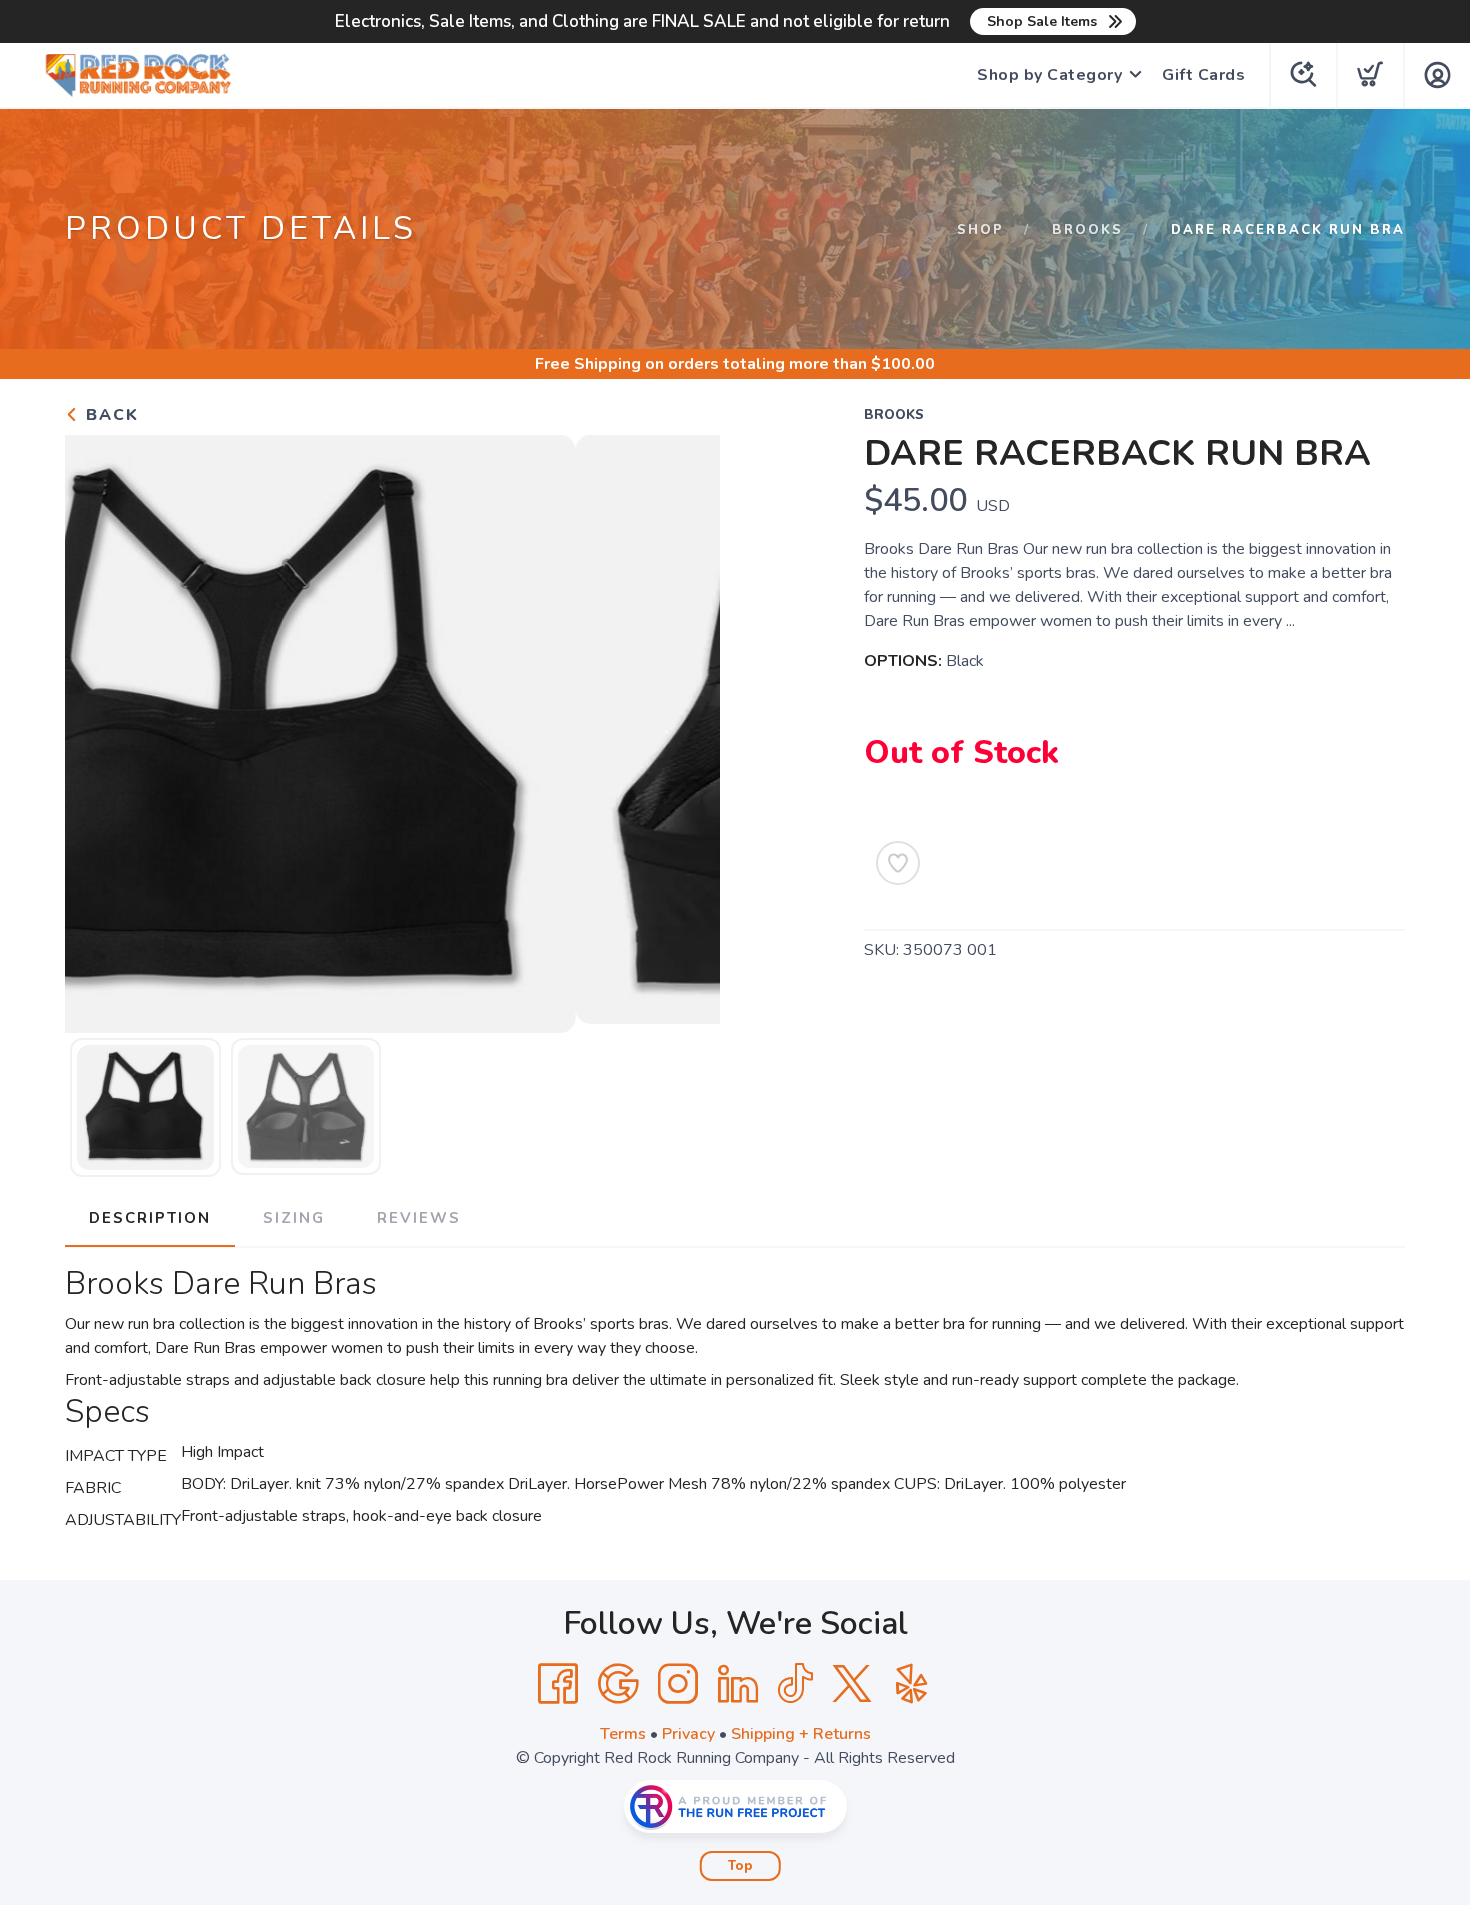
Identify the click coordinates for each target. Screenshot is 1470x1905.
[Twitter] (852, 1684)
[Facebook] (558, 1684)
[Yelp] (912, 1684)
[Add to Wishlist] (898, 863)
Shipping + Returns (801, 1734)
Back (109, 415)
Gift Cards (1203, 75)
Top (740, 1866)
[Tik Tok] (795, 1684)
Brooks (1087, 230)
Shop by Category (1049, 75)
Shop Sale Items (1042, 21)
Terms (623, 1734)
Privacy (688, 1734)
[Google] (618, 1684)
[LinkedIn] (738, 1684)
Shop (980, 230)
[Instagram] (678, 1684)
